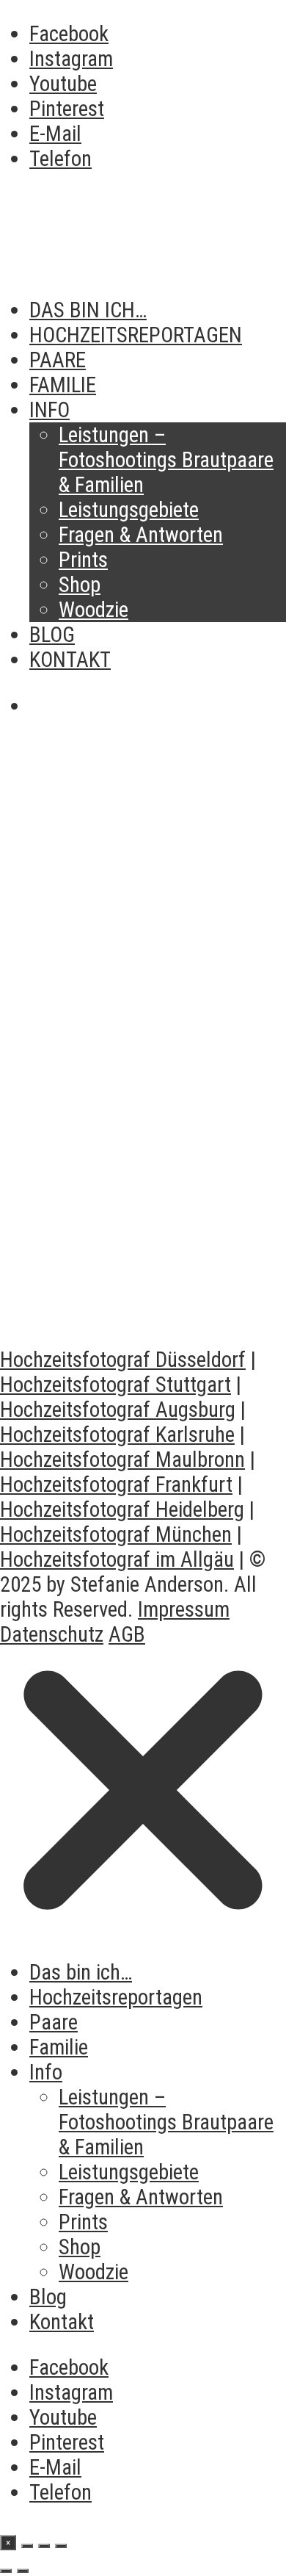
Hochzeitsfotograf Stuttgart (115, 1385)
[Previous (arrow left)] (6, 2571)
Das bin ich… (88, 310)
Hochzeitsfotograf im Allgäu (117, 1559)
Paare (58, 360)
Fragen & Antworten (141, 535)
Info (49, 410)
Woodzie (93, 610)
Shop (80, 585)
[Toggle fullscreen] (44, 2546)
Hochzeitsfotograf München (116, 1534)
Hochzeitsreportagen (136, 335)
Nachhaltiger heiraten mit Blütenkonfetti (134, 1277)
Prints (83, 560)
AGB (127, 1634)
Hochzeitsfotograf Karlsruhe (117, 1435)
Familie (63, 385)
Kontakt (70, 660)
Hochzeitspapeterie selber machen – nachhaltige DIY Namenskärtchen (141, 979)
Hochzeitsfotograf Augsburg (118, 1410)
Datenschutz (52, 1634)
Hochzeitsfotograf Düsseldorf (123, 1360)
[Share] (27, 2546)
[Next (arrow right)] (23, 2571)
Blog (52, 635)
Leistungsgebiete (129, 510)
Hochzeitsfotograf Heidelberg (122, 1509)
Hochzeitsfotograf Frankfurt (116, 1484)
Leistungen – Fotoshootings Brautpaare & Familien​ (166, 460)
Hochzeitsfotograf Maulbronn (122, 1460)
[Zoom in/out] (61, 2546)
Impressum (184, 1609)
